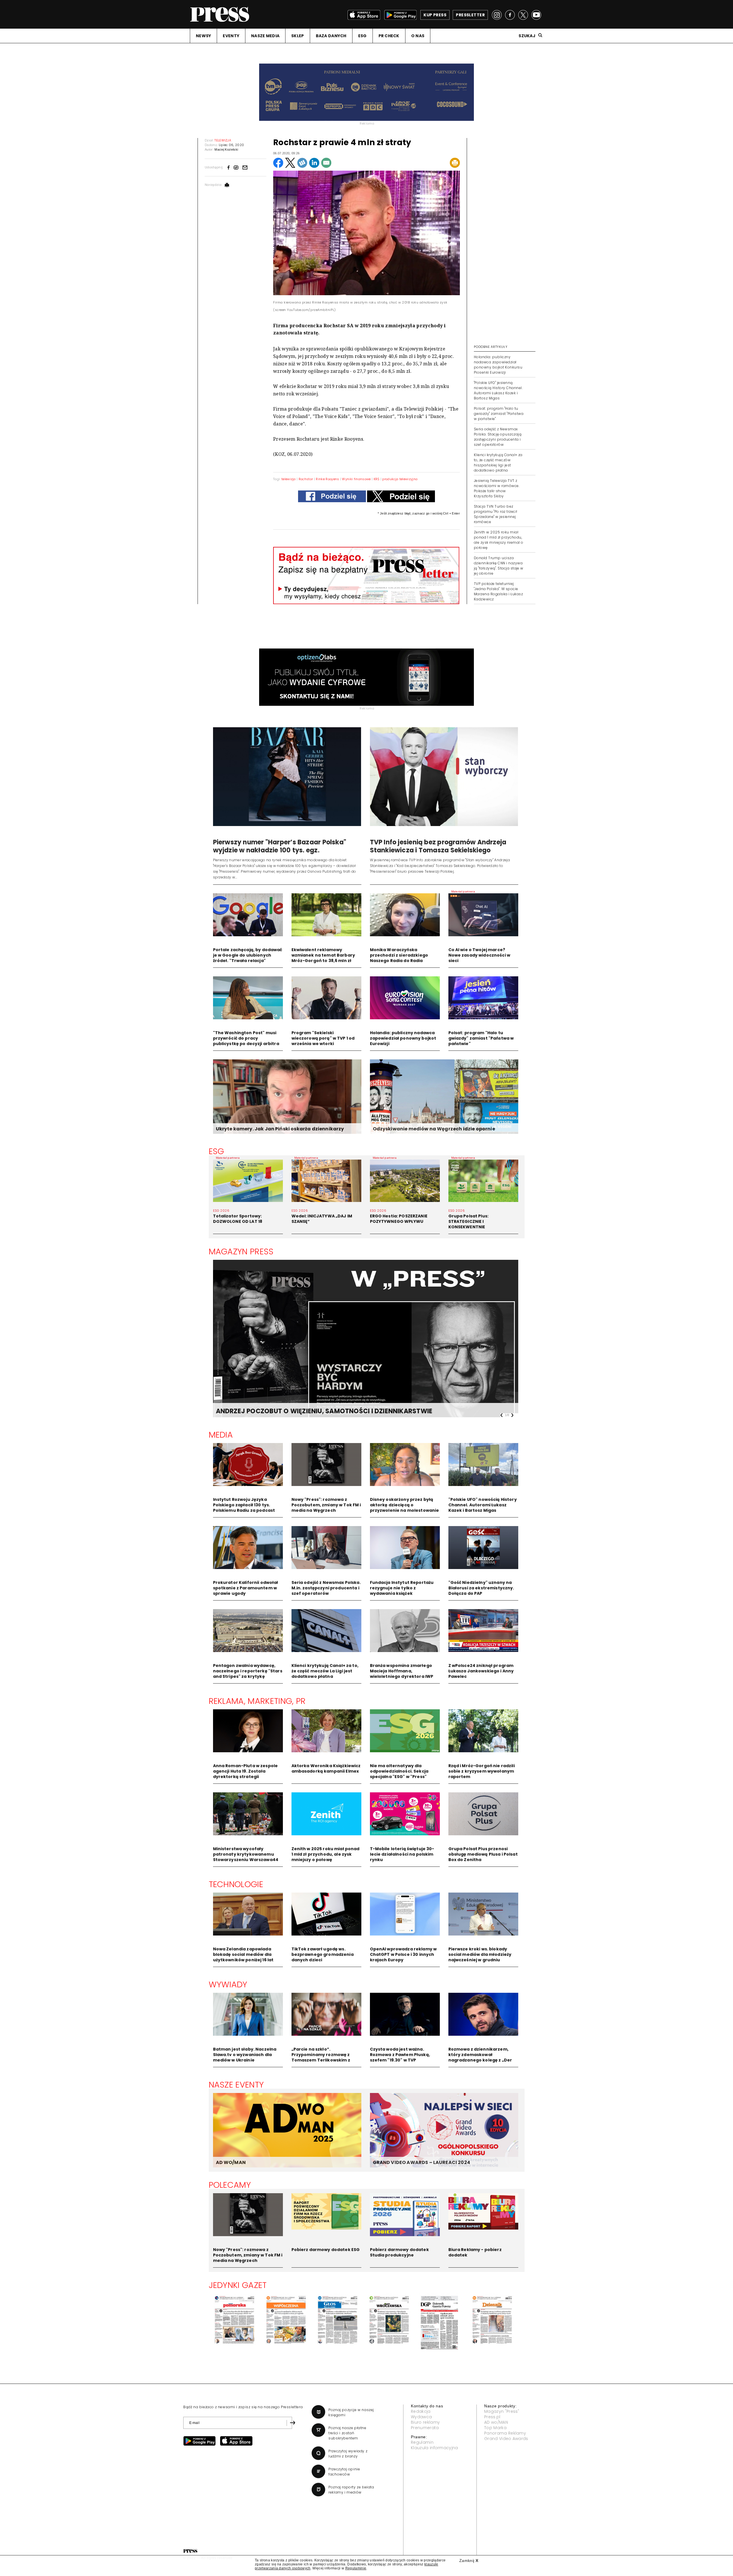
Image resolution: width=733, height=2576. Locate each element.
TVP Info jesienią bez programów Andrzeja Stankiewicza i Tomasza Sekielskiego (438, 846)
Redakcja (421, 2411)
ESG (362, 36)
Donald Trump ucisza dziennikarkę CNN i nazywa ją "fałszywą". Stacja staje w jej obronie (499, 566)
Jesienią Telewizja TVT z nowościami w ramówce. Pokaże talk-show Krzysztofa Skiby (497, 488)
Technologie (236, 1884)
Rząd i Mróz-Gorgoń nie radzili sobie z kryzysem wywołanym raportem (482, 1771)
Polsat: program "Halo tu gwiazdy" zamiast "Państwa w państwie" (499, 414)
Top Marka (495, 2428)
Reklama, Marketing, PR (257, 1701)
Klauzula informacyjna (435, 2448)
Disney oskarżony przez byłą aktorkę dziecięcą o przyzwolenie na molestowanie (405, 1505)
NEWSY (203, 36)
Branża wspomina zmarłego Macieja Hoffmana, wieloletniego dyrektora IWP (402, 1671)
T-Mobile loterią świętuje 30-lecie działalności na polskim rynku (402, 1854)
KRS (377, 479)
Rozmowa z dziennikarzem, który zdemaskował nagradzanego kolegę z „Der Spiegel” (480, 2057)
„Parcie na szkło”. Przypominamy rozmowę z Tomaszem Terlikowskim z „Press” (321, 2057)
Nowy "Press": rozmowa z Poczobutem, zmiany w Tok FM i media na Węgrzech (326, 1505)
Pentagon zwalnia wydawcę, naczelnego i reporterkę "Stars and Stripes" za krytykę (248, 1671)
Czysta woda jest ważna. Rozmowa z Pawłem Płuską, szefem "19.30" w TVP (400, 2055)
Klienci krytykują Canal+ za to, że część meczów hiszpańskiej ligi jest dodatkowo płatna (498, 463)
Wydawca (421, 2417)
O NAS (418, 36)
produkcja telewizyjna (400, 479)
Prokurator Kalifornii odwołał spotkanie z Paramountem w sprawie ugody (246, 1588)
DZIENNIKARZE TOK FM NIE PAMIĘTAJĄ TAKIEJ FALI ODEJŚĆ (309, 1411)
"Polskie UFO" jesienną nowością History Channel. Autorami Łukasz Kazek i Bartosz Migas (498, 390)
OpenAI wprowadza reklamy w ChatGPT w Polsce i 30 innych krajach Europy (403, 1954)
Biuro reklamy (425, 2422)
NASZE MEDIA (265, 36)
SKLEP (297, 36)
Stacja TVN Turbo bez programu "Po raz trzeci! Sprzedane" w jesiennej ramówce (496, 514)
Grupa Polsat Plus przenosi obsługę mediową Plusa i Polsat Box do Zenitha (483, 1854)
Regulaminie (356, 2568)
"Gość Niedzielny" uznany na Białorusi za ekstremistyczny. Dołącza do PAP (481, 1588)
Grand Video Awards (506, 2439)
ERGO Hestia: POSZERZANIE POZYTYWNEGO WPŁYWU (399, 1219)
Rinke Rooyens (327, 479)
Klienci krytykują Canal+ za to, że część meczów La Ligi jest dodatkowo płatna (325, 1671)
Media (221, 1435)
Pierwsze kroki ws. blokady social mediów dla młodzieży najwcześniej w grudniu (480, 1954)
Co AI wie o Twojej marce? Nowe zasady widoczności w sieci (479, 955)
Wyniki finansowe (356, 479)
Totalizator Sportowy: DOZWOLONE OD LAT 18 (238, 1219)
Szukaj (527, 36)
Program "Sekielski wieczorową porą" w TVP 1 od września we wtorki (323, 1038)
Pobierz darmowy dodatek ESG (326, 2250)
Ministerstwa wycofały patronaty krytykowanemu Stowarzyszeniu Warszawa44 (246, 1854)
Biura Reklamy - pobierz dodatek (475, 2252)
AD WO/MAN (231, 2162)
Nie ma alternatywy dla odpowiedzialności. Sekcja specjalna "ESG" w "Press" (399, 1771)
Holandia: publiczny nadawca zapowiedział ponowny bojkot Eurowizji (403, 1038)
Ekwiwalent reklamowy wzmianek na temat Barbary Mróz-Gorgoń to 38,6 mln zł (323, 955)
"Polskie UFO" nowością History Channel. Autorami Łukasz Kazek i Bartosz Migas (483, 1505)
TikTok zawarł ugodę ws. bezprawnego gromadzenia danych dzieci (323, 1954)
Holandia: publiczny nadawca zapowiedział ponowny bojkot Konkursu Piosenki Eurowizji (498, 365)
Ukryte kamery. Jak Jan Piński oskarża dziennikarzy (280, 1129)
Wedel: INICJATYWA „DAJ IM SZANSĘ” (322, 1219)
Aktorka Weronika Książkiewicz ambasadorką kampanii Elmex (326, 1768)
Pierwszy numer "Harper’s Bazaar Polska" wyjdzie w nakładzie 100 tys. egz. (280, 846)
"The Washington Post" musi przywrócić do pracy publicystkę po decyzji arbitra (246, 1038)
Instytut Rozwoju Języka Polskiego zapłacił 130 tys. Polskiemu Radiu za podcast (244, 1505)
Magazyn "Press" (502, 2411)
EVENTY (231, 36)
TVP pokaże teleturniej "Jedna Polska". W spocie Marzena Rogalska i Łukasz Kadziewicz (498, 591)
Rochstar (306, 479)
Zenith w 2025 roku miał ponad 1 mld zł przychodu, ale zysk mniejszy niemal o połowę (498, 540)
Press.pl (492, 2417)
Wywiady (228, 1984)
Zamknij (469, 2561)
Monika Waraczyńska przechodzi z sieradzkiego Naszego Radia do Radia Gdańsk (399, 958)
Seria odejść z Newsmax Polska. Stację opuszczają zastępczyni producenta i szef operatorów (498, 437)
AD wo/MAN (496, 2422)
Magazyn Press (241, 1251)
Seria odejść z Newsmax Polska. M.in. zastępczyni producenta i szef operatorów (326, 1588)
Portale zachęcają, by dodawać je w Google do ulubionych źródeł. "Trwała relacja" (248, 955)
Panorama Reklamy (505, 2433)
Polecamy (230, 2185)
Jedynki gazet (238, 2285)
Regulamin (422, 2442)
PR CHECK (389, 36)
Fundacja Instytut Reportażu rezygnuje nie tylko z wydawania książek (402, 1588)
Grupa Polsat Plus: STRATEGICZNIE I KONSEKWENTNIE (469, 1221)
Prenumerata (425, 2428)
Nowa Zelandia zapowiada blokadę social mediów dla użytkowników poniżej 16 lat (243, 1954)
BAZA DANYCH (331, 36)
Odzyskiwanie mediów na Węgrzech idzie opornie (434, 1129)
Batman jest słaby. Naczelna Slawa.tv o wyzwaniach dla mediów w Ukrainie (245, 2055)
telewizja (289, 479)
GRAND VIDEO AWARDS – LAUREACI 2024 (421, 2162)
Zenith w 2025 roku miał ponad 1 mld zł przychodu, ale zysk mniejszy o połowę (326, 1854)
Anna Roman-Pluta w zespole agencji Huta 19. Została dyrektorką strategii (246, 1771)
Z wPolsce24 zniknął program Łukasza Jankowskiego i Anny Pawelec (481, 1671)
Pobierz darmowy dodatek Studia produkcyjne (399, 2252)
